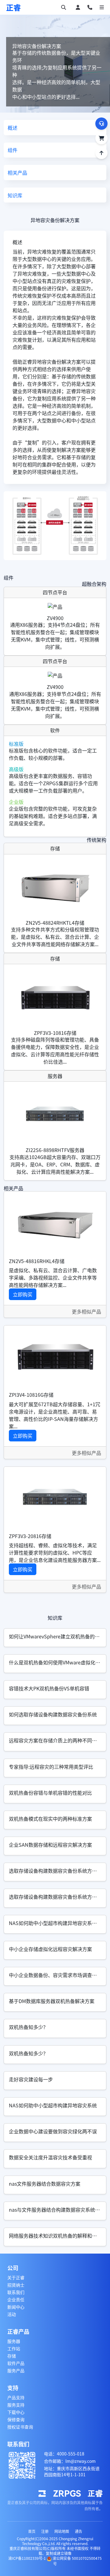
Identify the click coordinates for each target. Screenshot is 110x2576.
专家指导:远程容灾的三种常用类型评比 (51, 1767)
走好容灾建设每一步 (31, 2079)
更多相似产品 (86, 1311)
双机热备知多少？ (28, 2027)
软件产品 (16, 2363)
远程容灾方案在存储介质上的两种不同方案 (55, 1740)
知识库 (15, 195)
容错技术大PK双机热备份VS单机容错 (49, 1688)
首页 (32, 2531)
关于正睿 (16, 2277)
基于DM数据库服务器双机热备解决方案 (52, 2001)
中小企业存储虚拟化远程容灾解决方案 (50, 1949)
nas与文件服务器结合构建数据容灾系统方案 (57, 2210)
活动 (12, 2314)
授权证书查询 (20, 2427)
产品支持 (16, 2397)
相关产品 (17, 173)
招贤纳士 (16, 2285)
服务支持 (16, 2405)
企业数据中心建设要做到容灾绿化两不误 (53, 2131)
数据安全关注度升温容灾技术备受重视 (50, 2157)
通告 (79, 2531)
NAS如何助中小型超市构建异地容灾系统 (53, 2105)
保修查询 (16, 2419)
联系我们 (16, 2292)
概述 (13, 128)
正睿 (13, 7)
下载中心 (16, 2412)
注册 (45, 2531)
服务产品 (16, 2370)
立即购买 (23, 1294)
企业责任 (16, 2299)
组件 (13, 150)
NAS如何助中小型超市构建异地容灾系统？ (55, 1923)
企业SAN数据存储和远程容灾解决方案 (50, 1845)
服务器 (14, 2341)
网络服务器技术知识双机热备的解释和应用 (55, 2236)
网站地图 (62, 2531)
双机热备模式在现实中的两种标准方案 (50, 1819)
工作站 (14, 2348)
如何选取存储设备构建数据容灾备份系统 (53, 1714)
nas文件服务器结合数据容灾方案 (45, 2184)
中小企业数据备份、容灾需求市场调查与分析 (58, 1975)
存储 (12, 2356)
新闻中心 (16, 2307)
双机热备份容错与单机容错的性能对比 (50, 1793)
